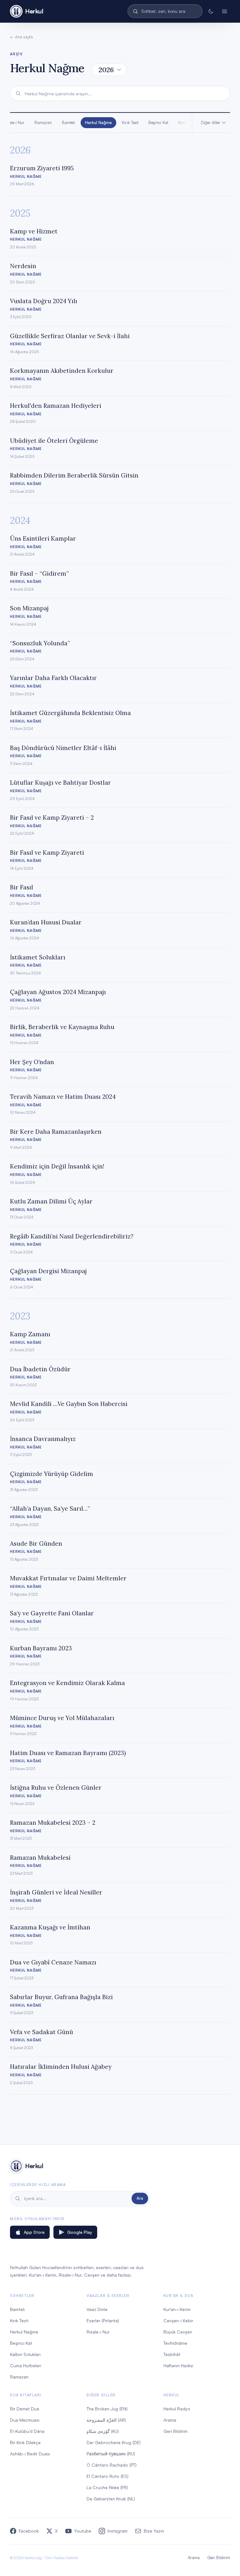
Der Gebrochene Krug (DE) (114, 2442)
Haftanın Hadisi (178, 2366)
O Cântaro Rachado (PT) (112, 2465)
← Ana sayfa (21, 37)
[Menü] (224, 11)
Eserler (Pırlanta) (103, 2321)
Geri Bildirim (175, 2431)
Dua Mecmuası (25, 2420)
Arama (170, 2420)
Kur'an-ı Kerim (177, 2309)
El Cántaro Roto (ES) (107, 2476)
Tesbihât (172, 2354)
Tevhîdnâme (175, 2343)
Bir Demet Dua (25, 2409)
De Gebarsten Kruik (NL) (111, 2499)
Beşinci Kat (158, 123)
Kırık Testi (130, 123)
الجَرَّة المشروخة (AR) (106, 2420)
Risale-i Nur (98, 2332)
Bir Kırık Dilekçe (25, 2442)
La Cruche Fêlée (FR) (107, 2487)
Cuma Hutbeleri (26, 2366)
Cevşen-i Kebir (178, 2321)
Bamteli (68, 123)
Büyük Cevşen (178, 2332)
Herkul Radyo (177, 2409)
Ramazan (43, 123)
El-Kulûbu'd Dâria (27, 2431)
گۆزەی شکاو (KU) (103, 2431)
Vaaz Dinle (97, 2309)
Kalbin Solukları (25, 2354)
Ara (140, 2198)
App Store (34, 2232)
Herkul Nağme (98, 123)
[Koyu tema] (211, 11)
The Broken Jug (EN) (107, 2409)
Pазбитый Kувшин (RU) (111, 2454)
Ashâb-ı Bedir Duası (30, 2454)
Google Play (80, 2232)
